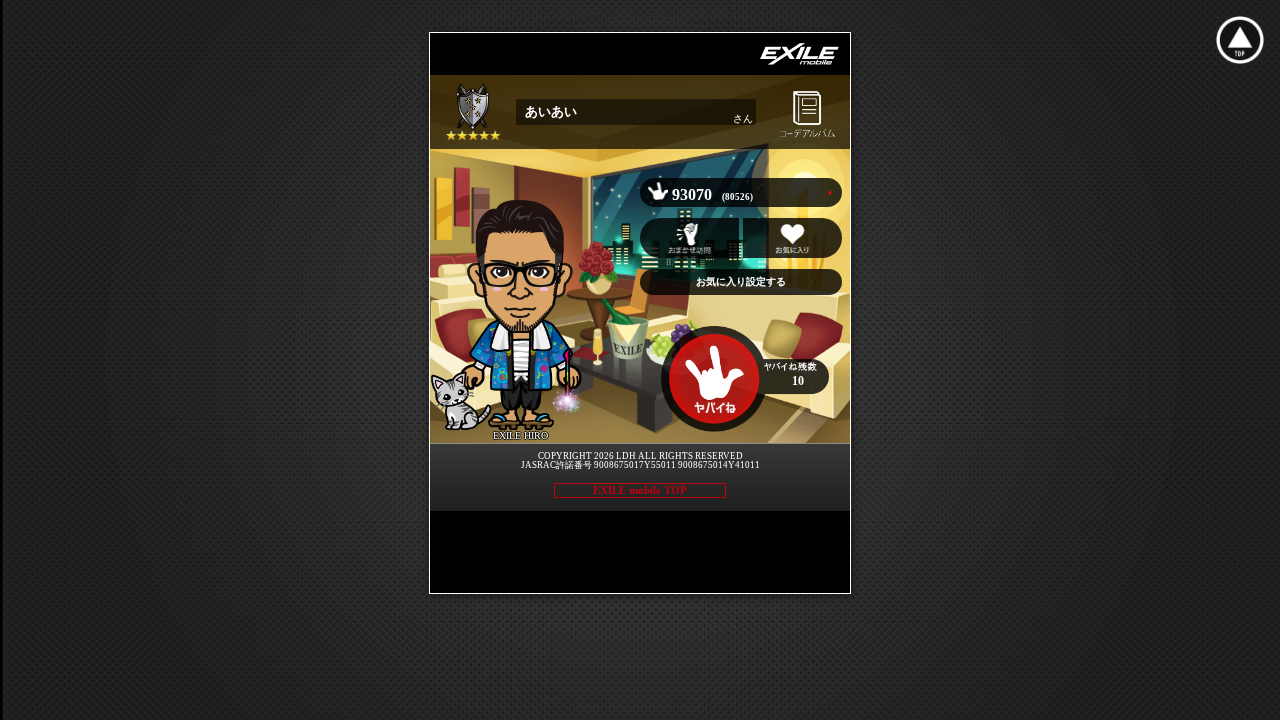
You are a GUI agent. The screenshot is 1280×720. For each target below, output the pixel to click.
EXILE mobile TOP (640, 490)
